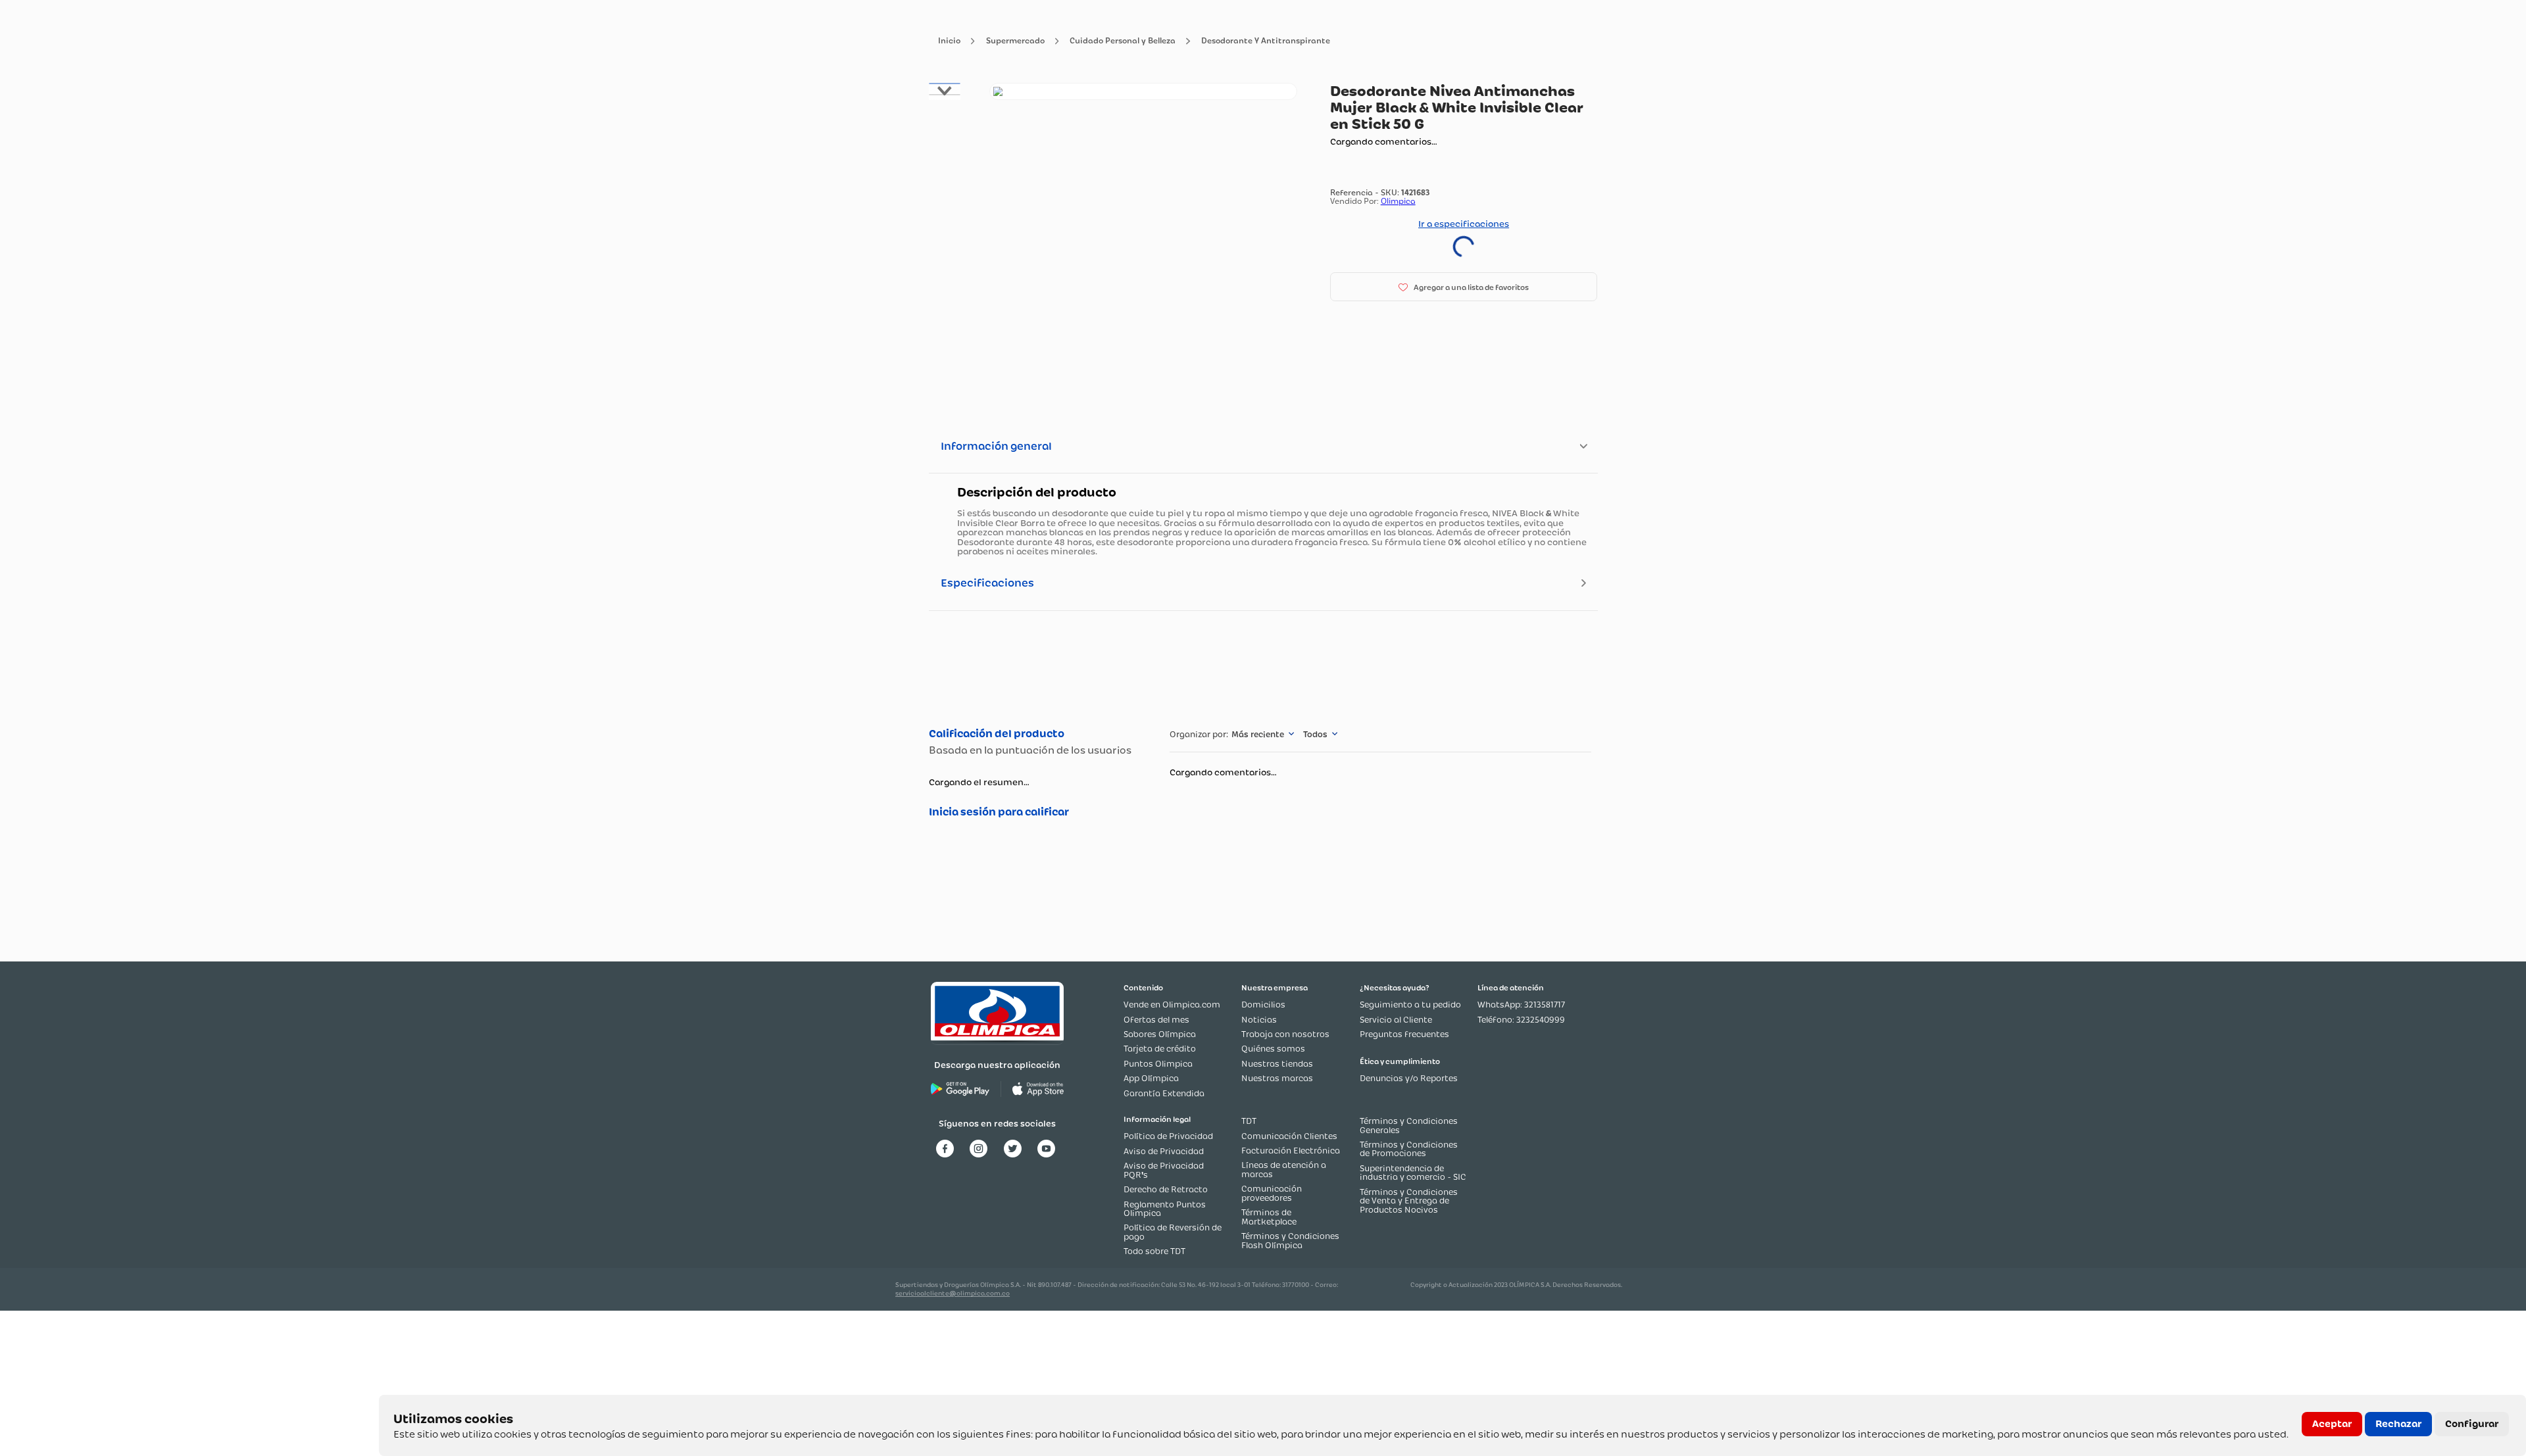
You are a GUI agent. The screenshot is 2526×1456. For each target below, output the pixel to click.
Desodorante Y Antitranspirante (1266, 41)
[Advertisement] (1263, 667)
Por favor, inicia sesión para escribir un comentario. (1036, 812)
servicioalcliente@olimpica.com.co (953, 1293)
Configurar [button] (2472, 1424)
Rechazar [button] (2398, 1424)
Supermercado (1015, 41)
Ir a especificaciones (1464, 224)
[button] (1464, 287)
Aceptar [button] (2332, 1424)
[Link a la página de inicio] (949, 41)
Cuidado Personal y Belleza (1123, 41)
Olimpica (1398, 201)
